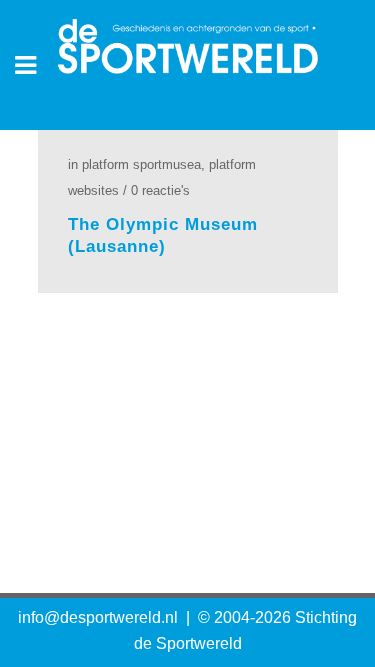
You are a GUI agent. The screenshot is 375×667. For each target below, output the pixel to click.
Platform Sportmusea (141, 164)
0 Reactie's (160, 190)
